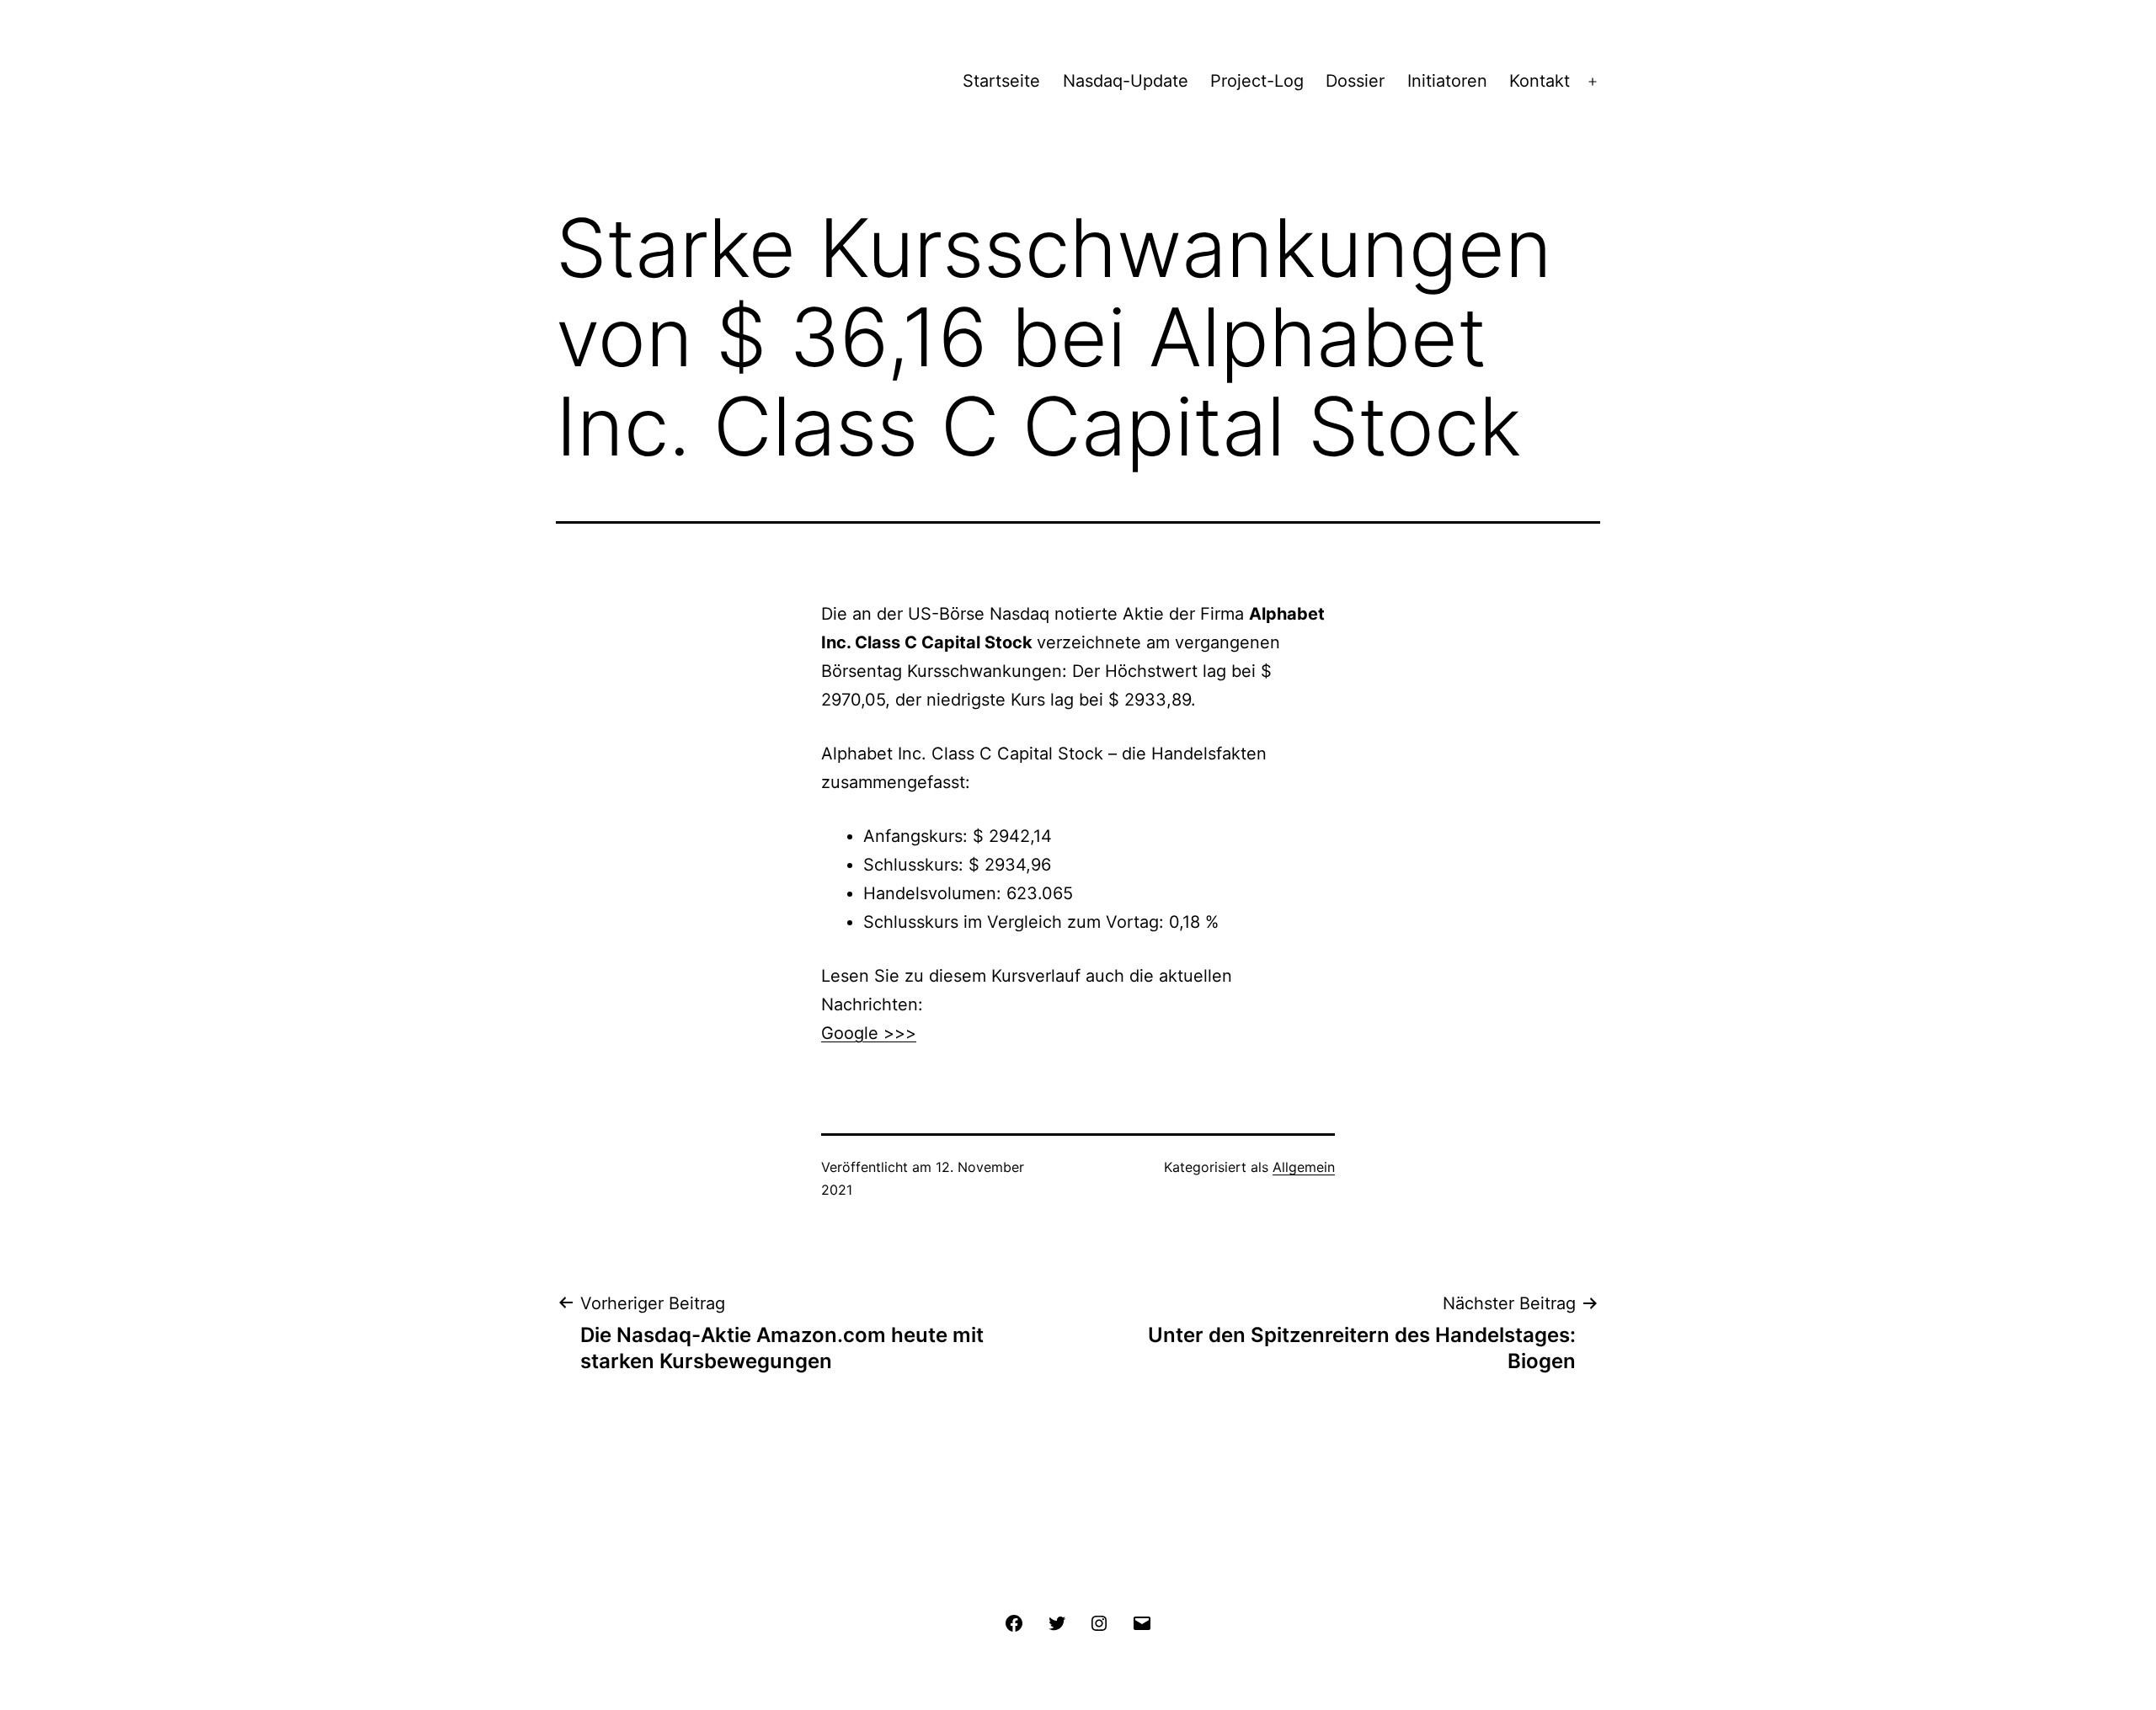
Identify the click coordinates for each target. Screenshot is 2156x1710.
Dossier (1355, 81)
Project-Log (1257, 81)
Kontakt (1540, 81)
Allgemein (1304, 1167)
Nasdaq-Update (1126, 81)
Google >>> (869, 1033)
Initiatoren (1447, 81)
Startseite (1001, 81)
